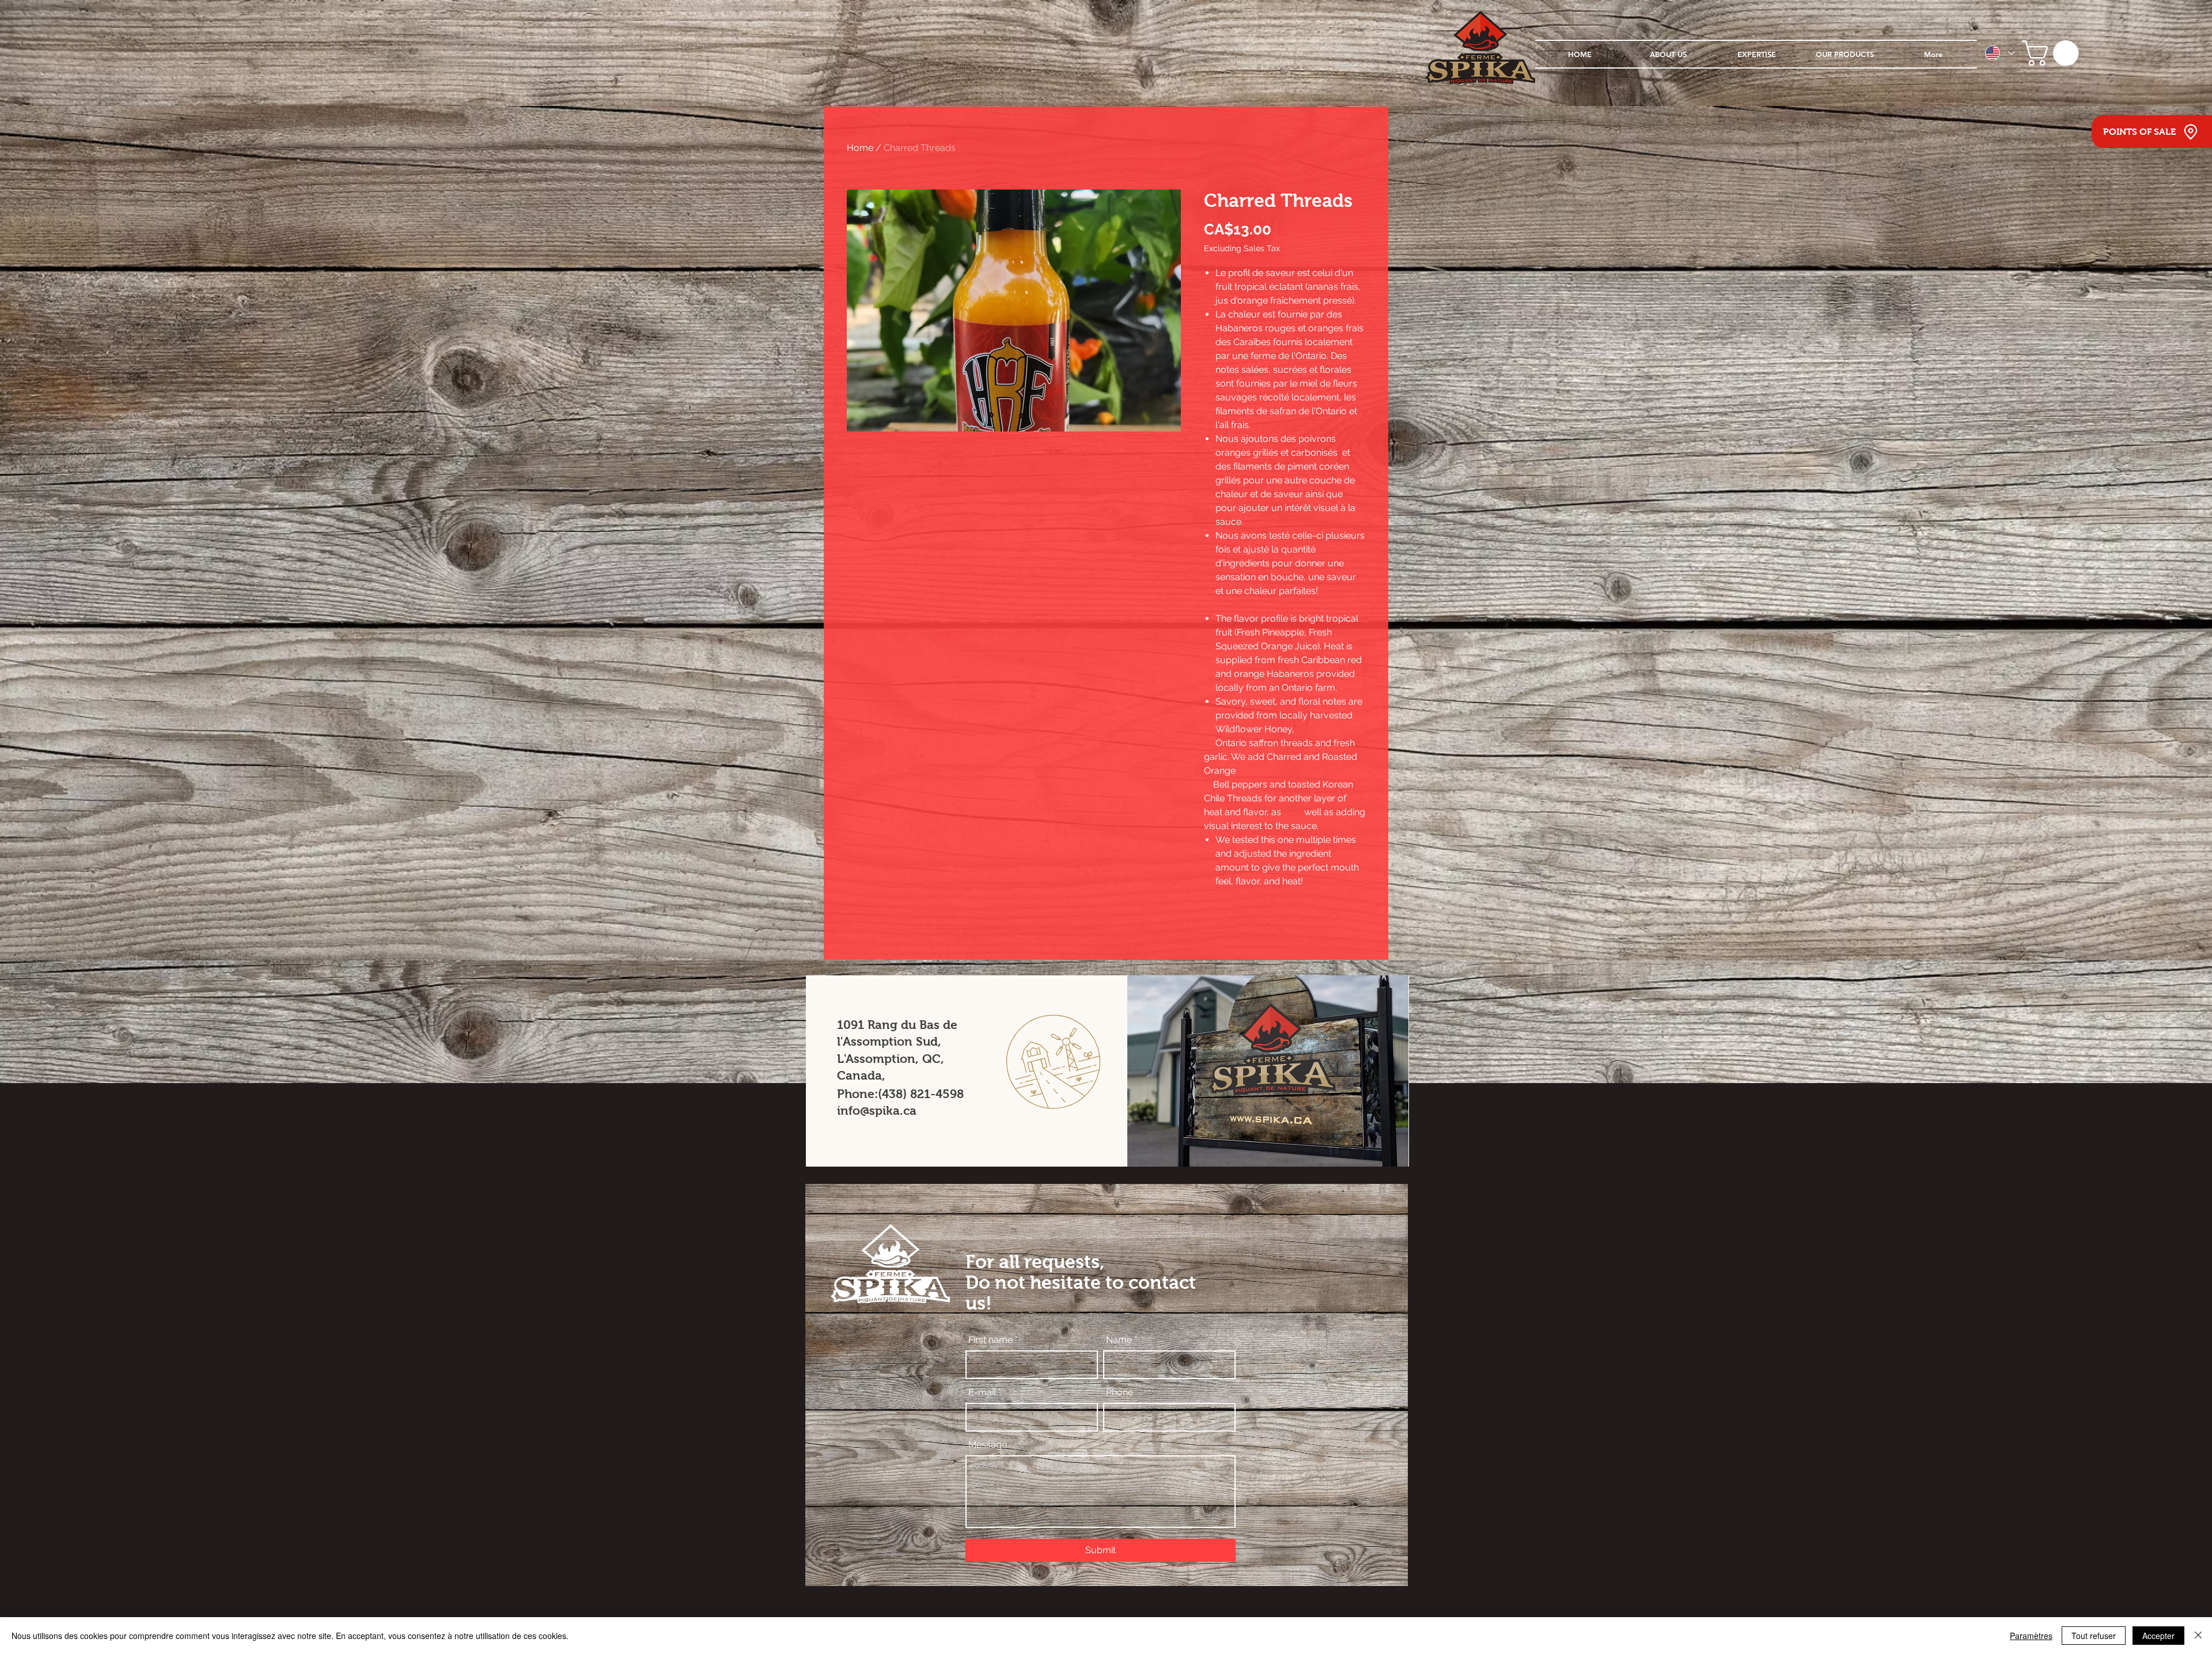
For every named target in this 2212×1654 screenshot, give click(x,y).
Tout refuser (2094, 1636)
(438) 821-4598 (921, 1094)
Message (988, 1445)
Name (1119, 1340)
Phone (1120, 1392)
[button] (2053, 53)
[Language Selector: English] (1999, 53)
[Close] (2198, 1636)
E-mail (982, 1392)
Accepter (2158, 1636)
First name (991, 1340)
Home (860, 148)
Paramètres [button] (2031, 1636)
